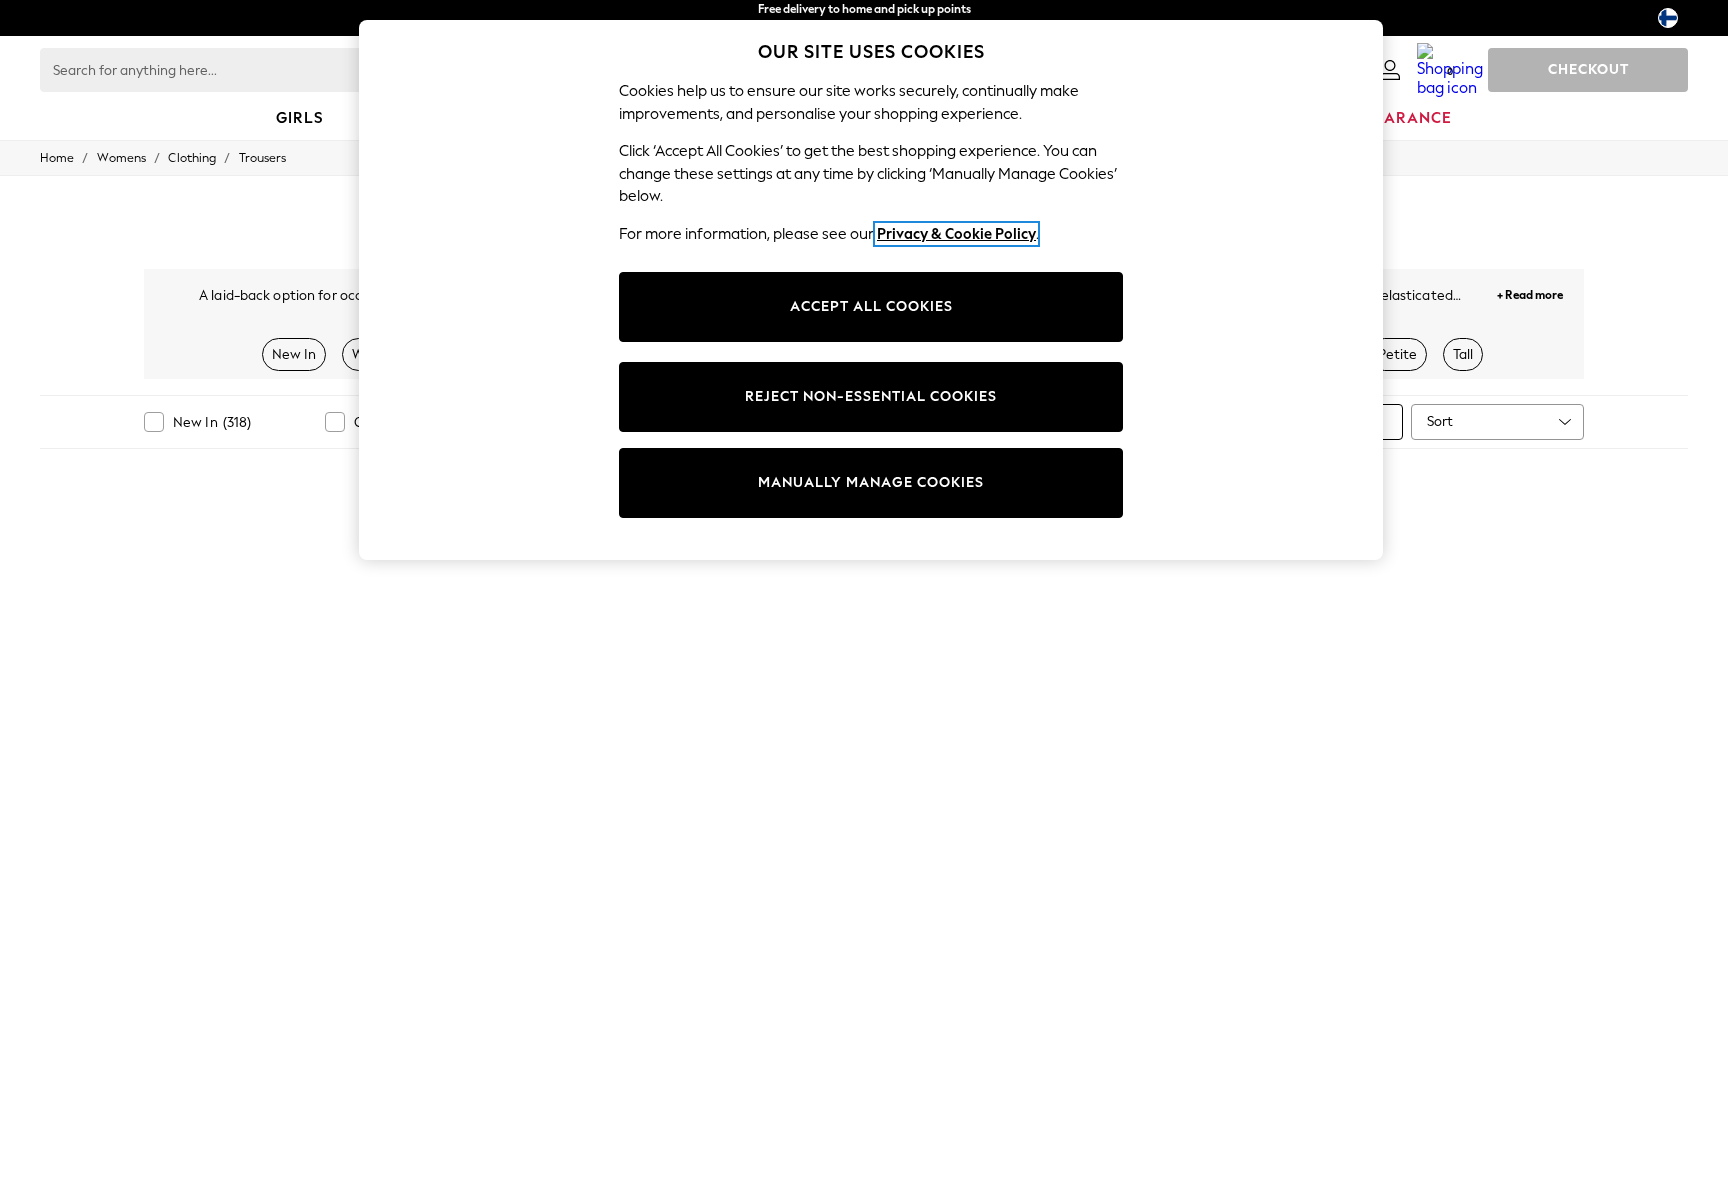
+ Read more (1530, 292)
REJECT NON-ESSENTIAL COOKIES (871, 396)
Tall (1463, 354)
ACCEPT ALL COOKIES (871, 306)
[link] (1390, 70)
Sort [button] (1440, 421)
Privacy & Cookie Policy (956, 234)
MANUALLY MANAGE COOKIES (871, 482)
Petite (1397, 354)
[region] (871, 290)
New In (294, 354)
